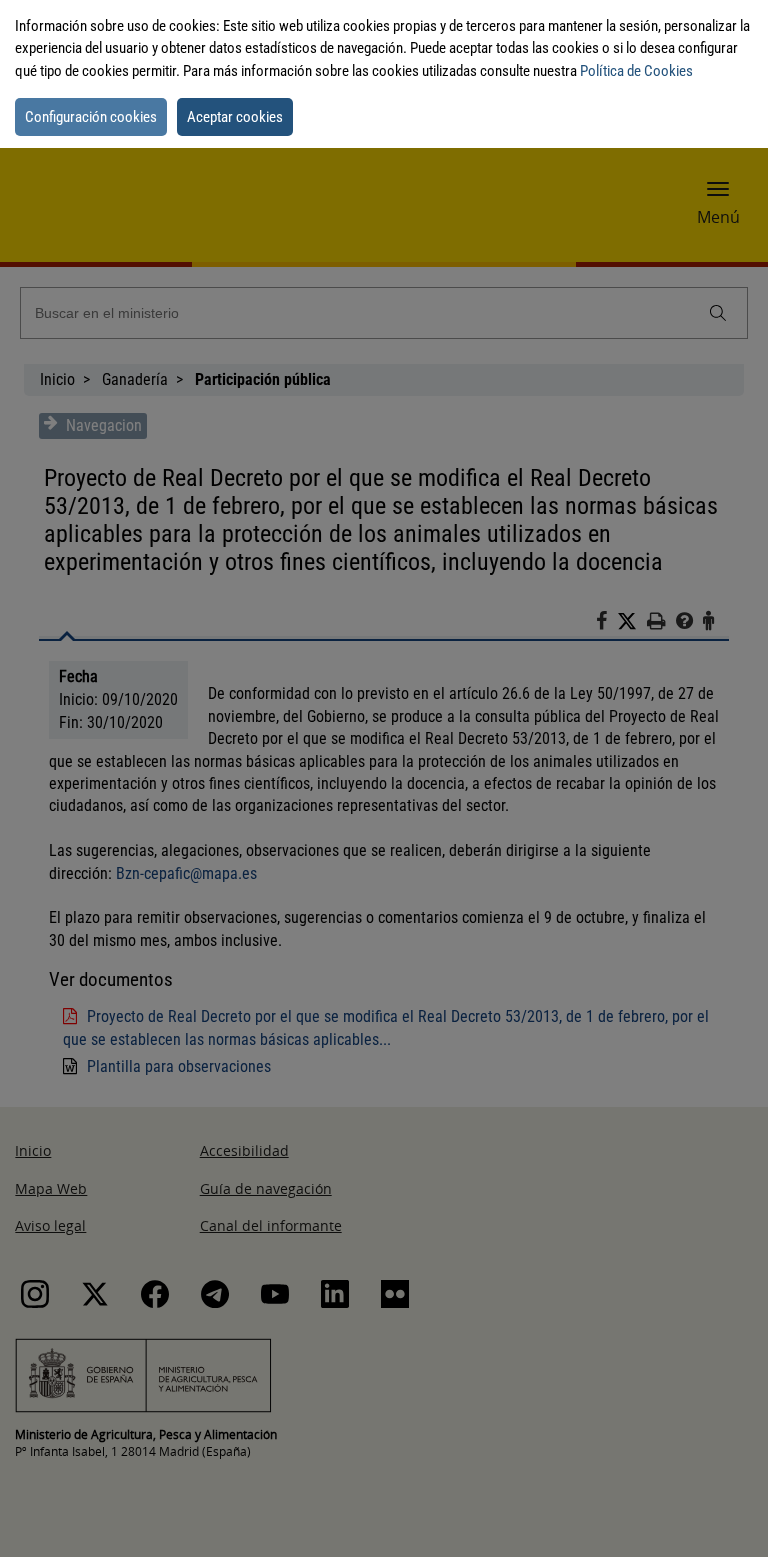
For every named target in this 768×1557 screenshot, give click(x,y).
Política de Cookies (636, 71)
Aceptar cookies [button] (235, 117)
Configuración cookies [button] (91, 117)
